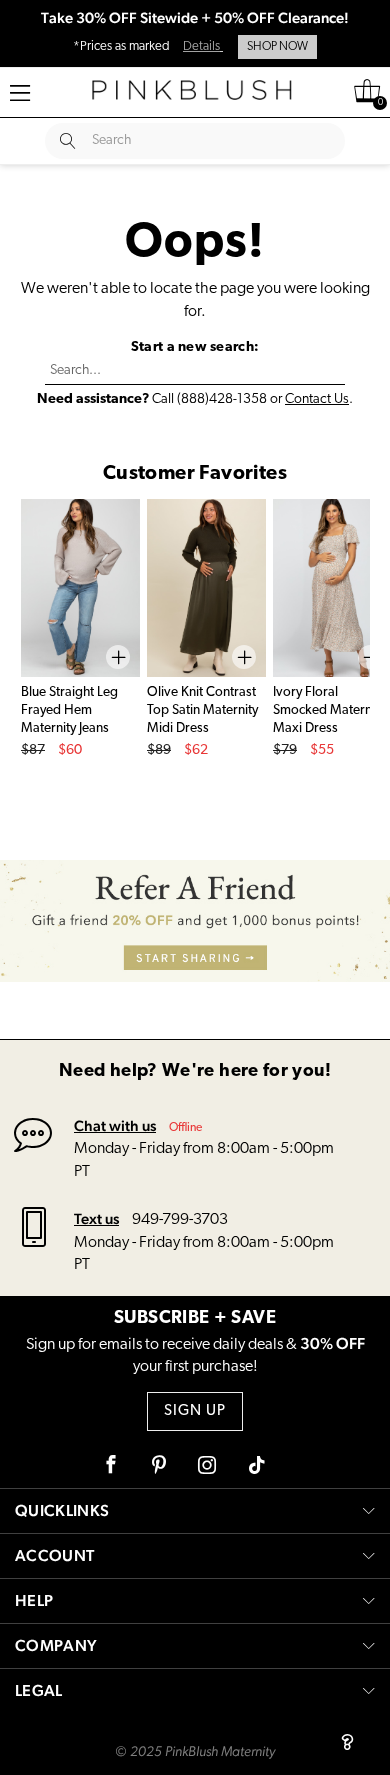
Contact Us (317, 399)
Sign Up (195, 1411)
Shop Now (277, 47)
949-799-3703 (180, 1220)
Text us (96, 1218)
